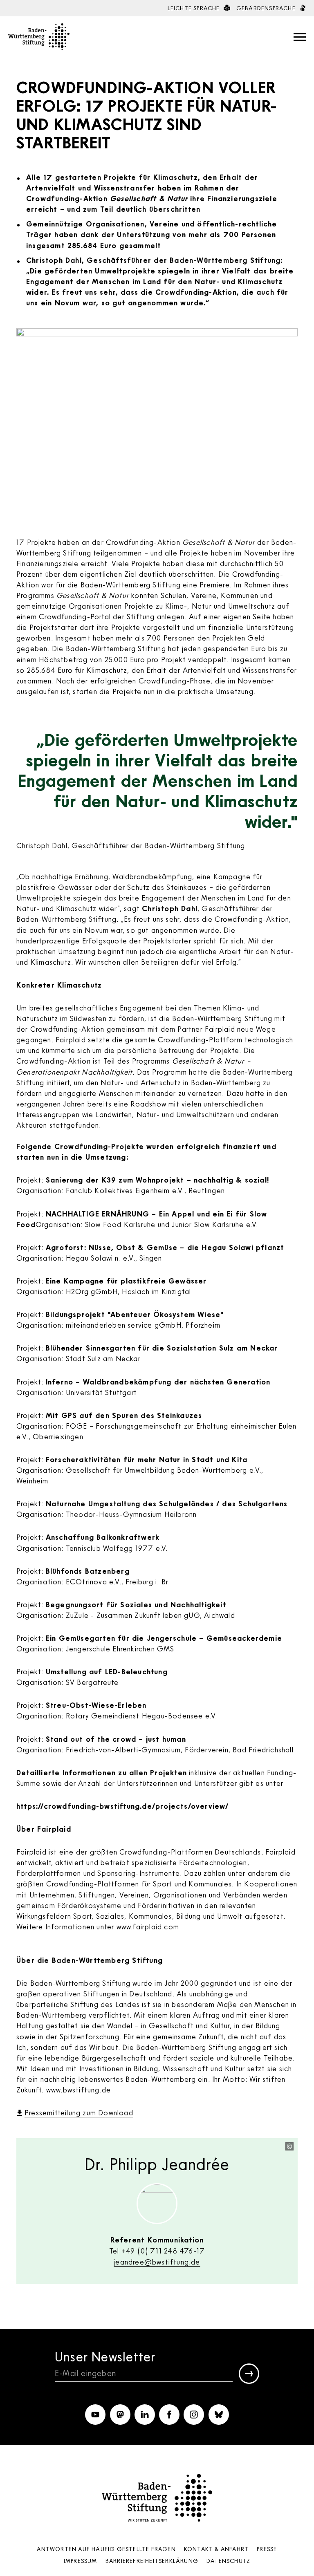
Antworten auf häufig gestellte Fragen (106, 2549)
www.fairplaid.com (148, 1926)
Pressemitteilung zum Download (79, 2112)
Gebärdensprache (267, 8)
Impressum (81, 2561)
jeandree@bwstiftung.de (157, 2262)
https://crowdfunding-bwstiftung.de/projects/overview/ (123, 1806)
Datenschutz (228, 2561)
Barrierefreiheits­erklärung (152, 2561)
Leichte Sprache (195, 8)
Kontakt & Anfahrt (216, 2549)
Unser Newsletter (105, 2356)
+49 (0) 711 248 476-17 (163, 2251)
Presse (267, 2549)
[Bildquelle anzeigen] (289, 2146)
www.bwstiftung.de (78, 2090)
